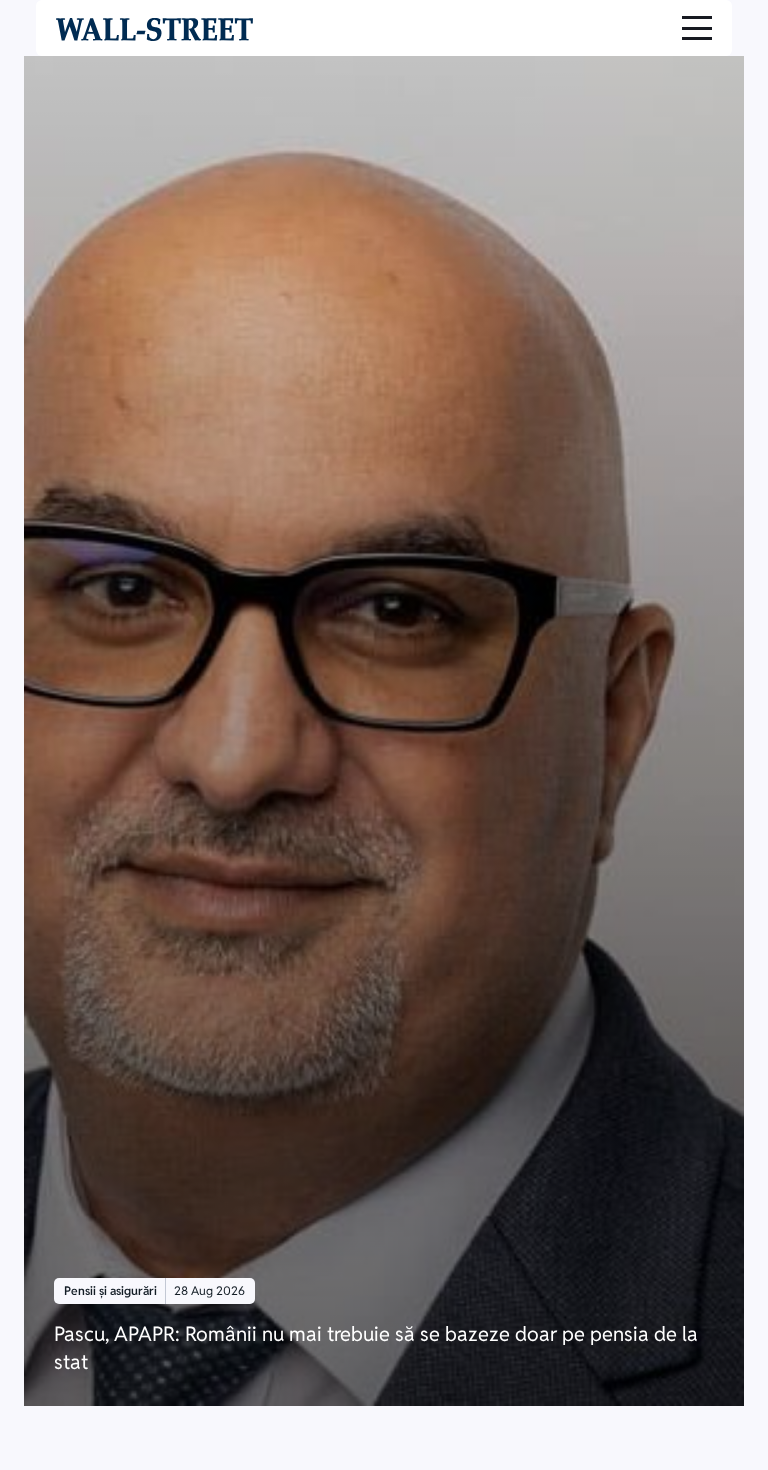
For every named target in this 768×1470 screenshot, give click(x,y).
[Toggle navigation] (697, 28)
